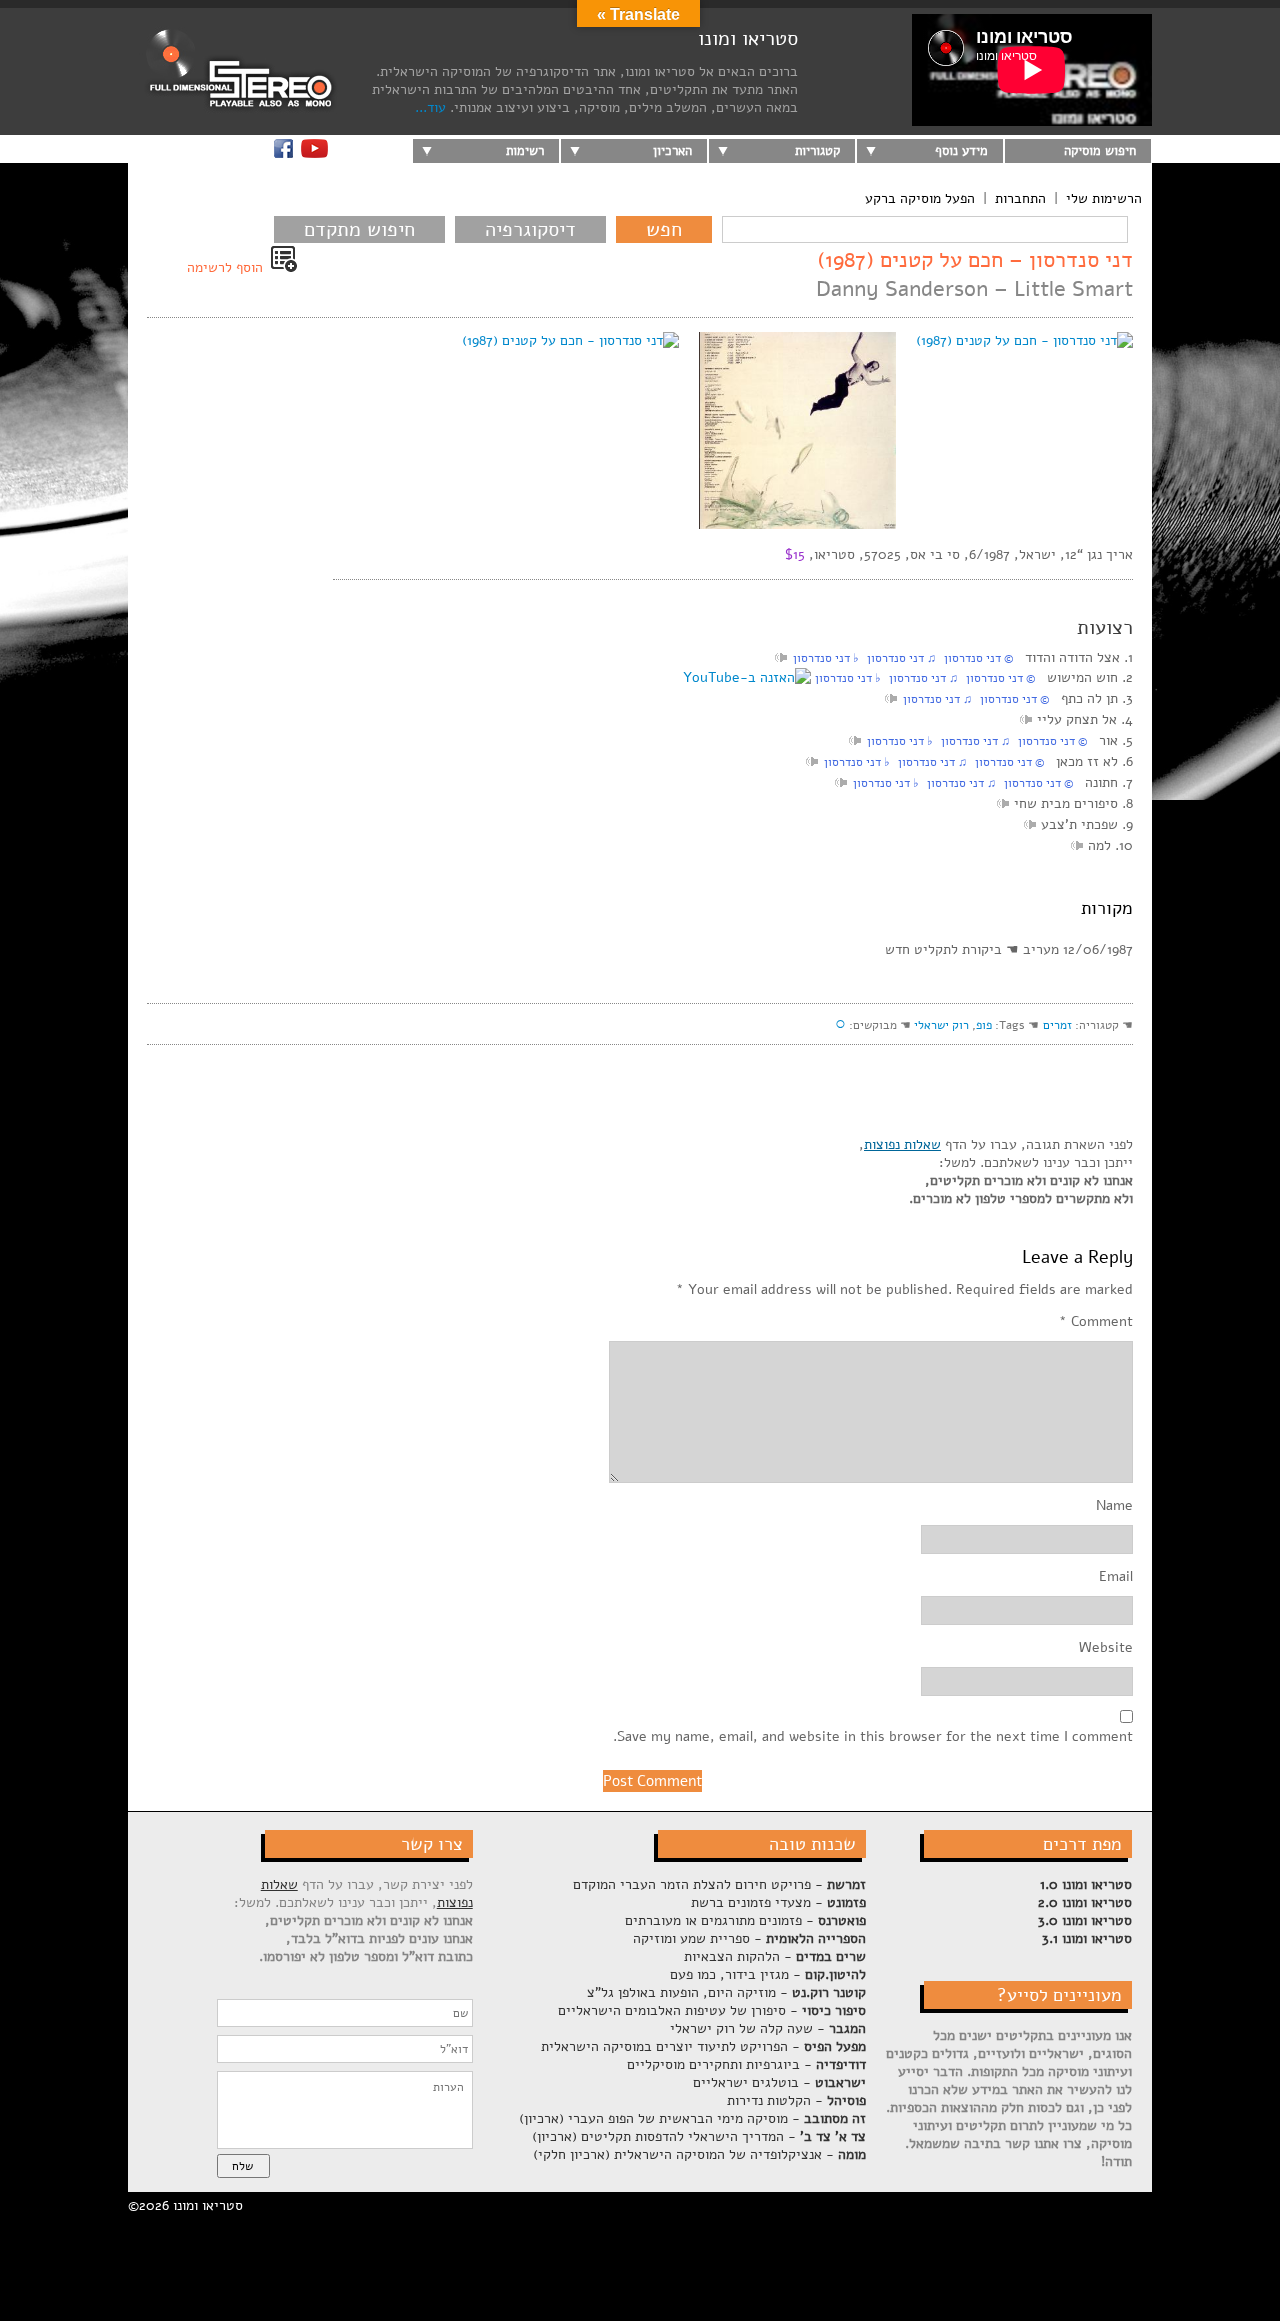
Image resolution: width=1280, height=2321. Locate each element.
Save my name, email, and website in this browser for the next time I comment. (873, 1737)
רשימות (525, 151)
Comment (1096, 1322)
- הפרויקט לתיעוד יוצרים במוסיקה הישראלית (703, 2046)
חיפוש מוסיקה (1100, 151)
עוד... (430, 107)
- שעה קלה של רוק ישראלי (768, 2028)
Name (1114, 1506)
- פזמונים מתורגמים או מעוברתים (745, 1920)
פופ (984, 1025)
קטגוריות (817, 151)
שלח (242, 2166)
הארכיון (672, 151)
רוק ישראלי (941, 1025)
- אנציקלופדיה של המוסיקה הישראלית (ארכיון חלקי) (699, 2154)
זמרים (1057, 1025)
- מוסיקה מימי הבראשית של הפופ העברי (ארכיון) (692, 2118)
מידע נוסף (961, 151)
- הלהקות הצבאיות (775, 1956)
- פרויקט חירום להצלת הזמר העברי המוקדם (719, 1884)
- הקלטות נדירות (796, 2100)
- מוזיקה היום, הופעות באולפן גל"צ (726, 1992)
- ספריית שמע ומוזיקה (749, 1938)
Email (1116, 1577)
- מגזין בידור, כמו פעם (768, 1974)
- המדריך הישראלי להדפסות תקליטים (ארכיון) (699, 2136)
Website (1106, 1648)
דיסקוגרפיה (530, 229)
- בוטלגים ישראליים (779, 2082)
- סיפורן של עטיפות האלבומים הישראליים (712, 2010)
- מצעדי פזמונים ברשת (778, 1902)
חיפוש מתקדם (359, 229)
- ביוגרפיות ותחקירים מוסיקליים (746, 2064)
